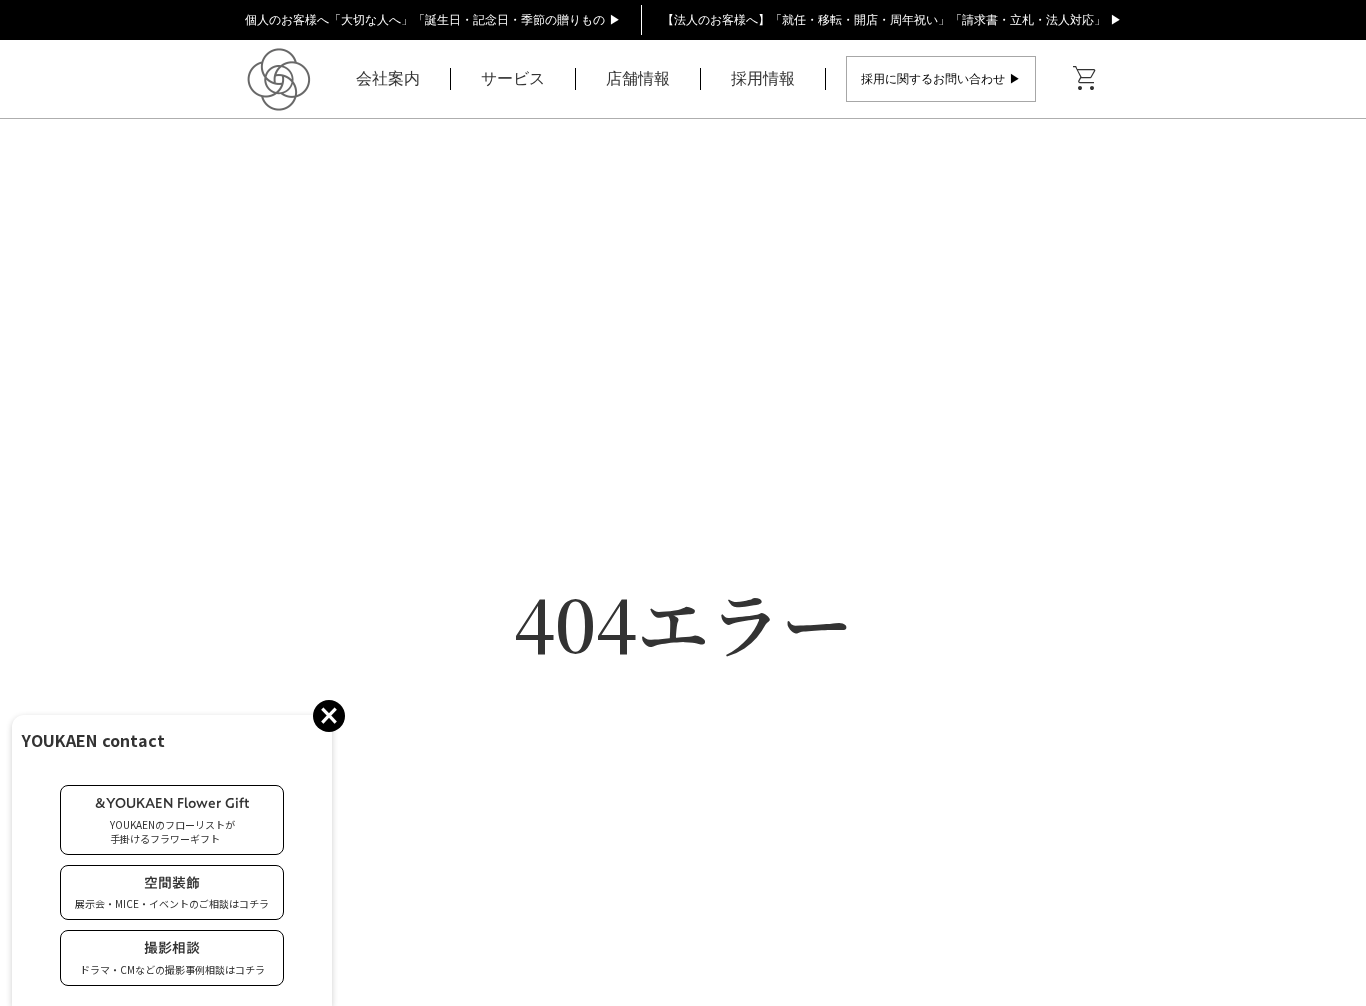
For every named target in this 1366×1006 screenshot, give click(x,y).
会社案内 (388, 78)
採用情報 (763, 78)
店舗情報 (638, 78)
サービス (513, 78)
